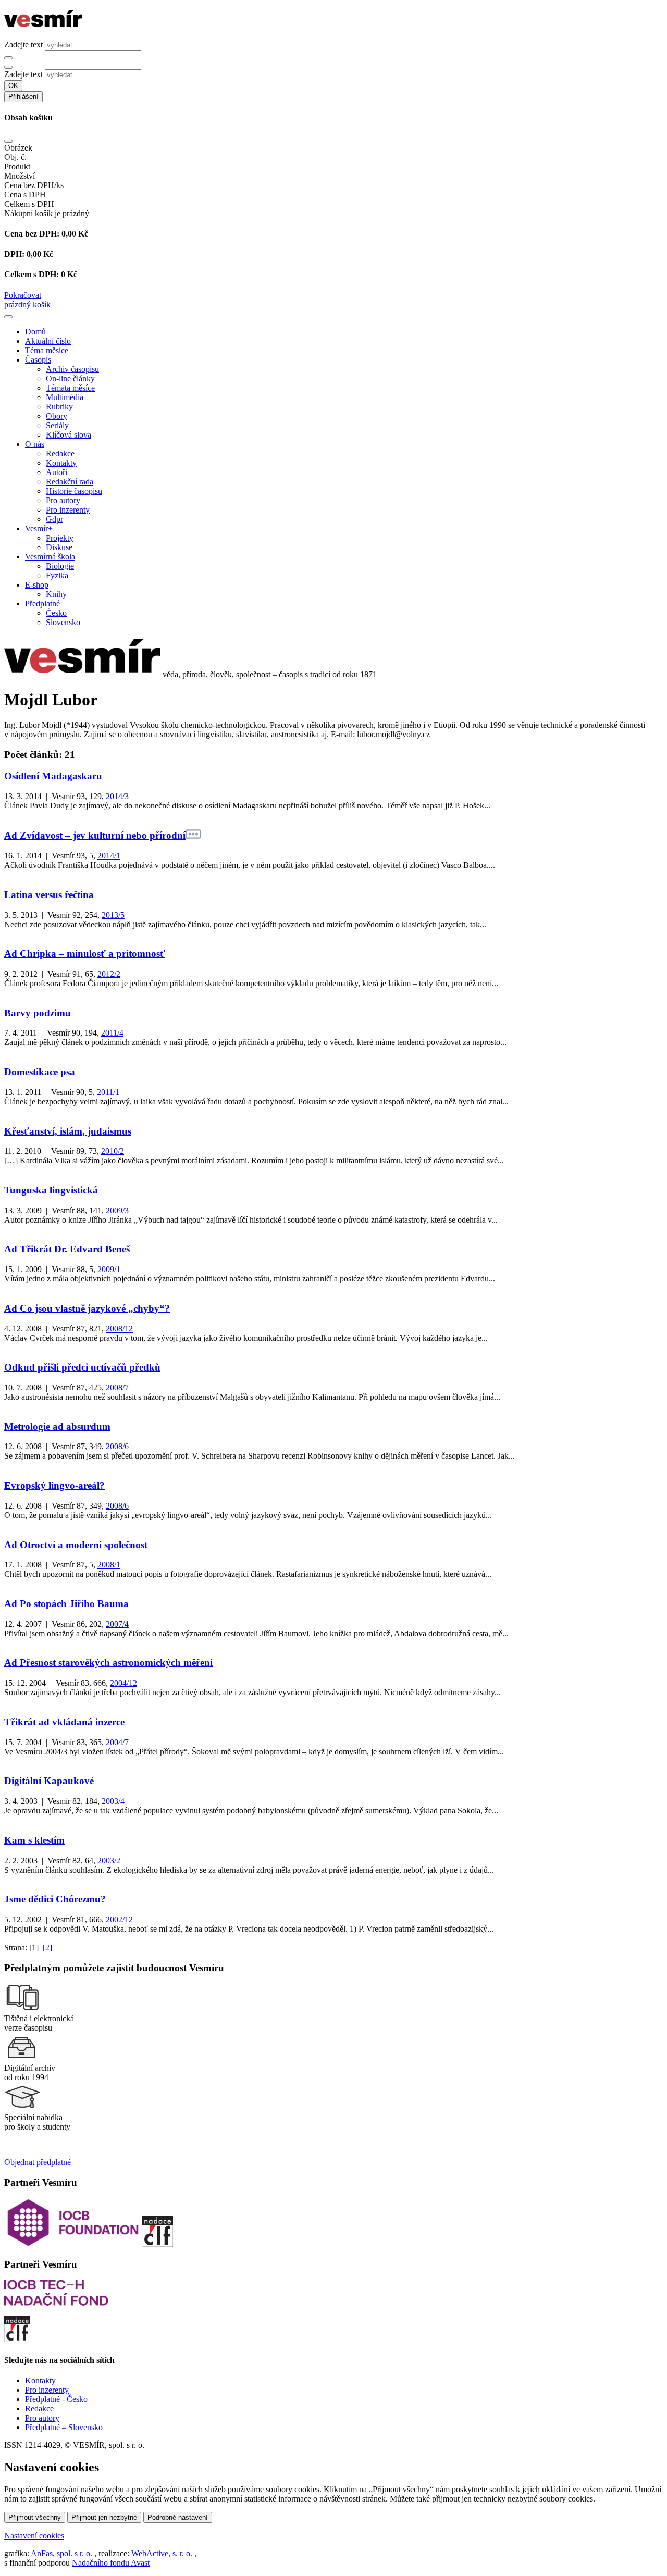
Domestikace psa (40, 1072)
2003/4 (113, 1801)
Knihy (56, 594)
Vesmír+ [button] (39, 528)
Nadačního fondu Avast (111, 2563)
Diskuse (59, 547)
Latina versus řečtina (49, 895)
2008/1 (109, 1565)
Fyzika (57, 575)
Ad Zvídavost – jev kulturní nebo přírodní (95, 835)
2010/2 (113, 1151)
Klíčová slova (69, 435)
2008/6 (117, 1446)
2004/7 (117, 1742)
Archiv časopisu (72, 369)
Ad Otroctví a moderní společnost (76, 1545)
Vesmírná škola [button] (50, 557)
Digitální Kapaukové (49, 1781)
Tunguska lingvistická (51, 1190)
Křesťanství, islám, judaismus (68, 1131)
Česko (56, 613)
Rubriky (59, 407)
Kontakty (61, 463)
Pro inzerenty (68, 510)
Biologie (60, 566)
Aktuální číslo (48, 341)
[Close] (8, 141)
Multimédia (65, 397)
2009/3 (117, 1210)
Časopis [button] (38, 360)
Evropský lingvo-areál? (54, 1485)
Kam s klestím (34, 1840)
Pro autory (63, 500)
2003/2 (109, 1861)
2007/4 (117, 1624)
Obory (57, 416)
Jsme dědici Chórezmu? (55, 1899)
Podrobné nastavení (178, 2517)
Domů (35, 332)
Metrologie (57, 1427)
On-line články (70, 378)
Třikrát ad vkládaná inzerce (64, 1722)
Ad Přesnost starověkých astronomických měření (108, 1663)
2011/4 (112, 1033)
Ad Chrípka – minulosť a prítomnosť (85, 954)
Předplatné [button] (42, 603)
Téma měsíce (47, 350)
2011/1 (108, 1092)
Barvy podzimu (38, 1013)
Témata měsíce (70, 388)
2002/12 (119, 1919)
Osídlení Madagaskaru (53, 776)
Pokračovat (23, 295)
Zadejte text (23, 45)
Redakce (60, 453)
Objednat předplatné (38, 2162)
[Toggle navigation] (8, 317)
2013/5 (113, 915)
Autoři (57, 472)
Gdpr (54, 519)
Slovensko (63, 622)
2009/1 (109, 1269)
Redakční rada (70, 482)
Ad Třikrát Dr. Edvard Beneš (67, 1249)
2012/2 (109, 974)
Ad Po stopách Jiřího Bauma (66, 1604)
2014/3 (117, 796)
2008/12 (119, 1329)
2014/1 (109, 856)
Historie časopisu (74, 491)
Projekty (60, 538)
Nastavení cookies (34, 2536)
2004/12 (123, 1683)
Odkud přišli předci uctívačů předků (82, 1367)
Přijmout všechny (35, 2517)
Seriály (57, 425)
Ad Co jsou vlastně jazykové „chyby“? (87, 1308)
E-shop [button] (37, 585)
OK (13, 86)
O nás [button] (35, 444)
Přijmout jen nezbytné (104, 2517)
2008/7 (117, 1387)
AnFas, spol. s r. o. (61, 2553)
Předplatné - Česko (56, 2399)
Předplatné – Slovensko (64, 2427)
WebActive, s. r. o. (162, 2553)
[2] (47, 1947)
